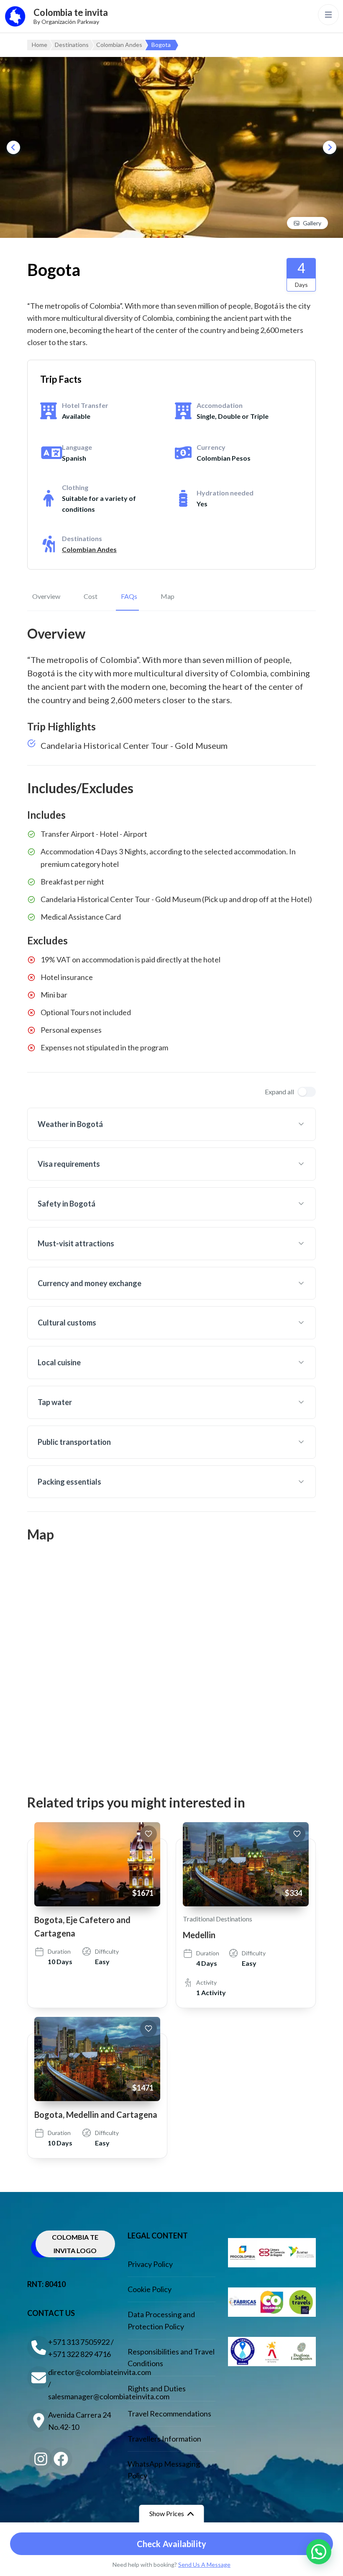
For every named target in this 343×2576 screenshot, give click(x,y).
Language (77, 447)
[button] (319, 2552)
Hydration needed (225, 493)
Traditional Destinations (218, 1919)
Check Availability (172, 2544)
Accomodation (220, 405)
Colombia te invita (71, 12)
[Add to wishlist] (148, 1834)
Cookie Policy (150, 2289)
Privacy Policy (150, 2264)
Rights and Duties (157, 2388)
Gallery (312, 223)
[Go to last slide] (13, 147)
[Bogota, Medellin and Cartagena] (97, 2059)
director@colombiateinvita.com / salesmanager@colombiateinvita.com (82, 2384)
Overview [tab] (46, 596)
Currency (211, 447)
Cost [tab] (91, 596)
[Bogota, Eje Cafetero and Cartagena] (97, 1864)
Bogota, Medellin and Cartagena (96, 2114)
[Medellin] (246, 1864)
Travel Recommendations (169, 2414)
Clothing (75, 487)
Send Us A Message (204, 2564)
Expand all (279, 1092)
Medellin (199, 1935)
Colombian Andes (89, 549)
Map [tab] (168, 596)
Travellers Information (164, 2439)
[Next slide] (330, 147)
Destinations (82, 538)
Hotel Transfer (85, 405)
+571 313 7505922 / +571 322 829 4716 (81, 2348)
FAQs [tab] (129, 596)
